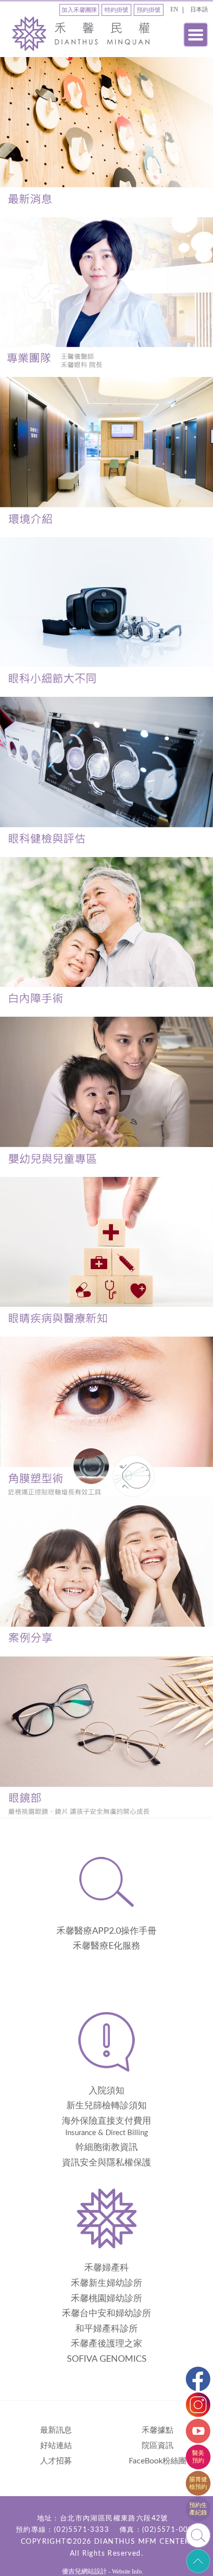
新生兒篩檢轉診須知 (106, 2106)
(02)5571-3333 (81, 2530)
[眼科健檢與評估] (106, 777)
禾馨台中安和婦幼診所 (106, 2314)
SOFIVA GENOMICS (107, 2359)
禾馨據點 (158, 2430)
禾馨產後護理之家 (106, 2344)
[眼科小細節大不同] (106, 617)
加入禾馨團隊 (79, 10)
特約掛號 (116, 10)
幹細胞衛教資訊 (106, 2147)
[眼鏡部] (106, 1737)
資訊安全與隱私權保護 (106, 2163)
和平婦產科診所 (106, 2329)
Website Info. (128, 2572)
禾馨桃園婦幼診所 (106, 2299)
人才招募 (56, 2461)
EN (174, 9)
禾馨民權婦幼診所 (84, 34)
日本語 (199, 9)
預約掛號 (149, 10)
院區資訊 (158, 2446)
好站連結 (56, 2446)
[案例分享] (106, 1577)
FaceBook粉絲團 (158, 2461)
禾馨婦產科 (106, 2268)
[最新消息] (106, 137)
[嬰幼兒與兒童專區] (106, 1097)
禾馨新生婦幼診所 (106, 2283)
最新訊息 (56, 2430)
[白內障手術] (106, 937)
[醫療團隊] (106, 297)
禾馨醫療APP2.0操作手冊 (106, 1931)
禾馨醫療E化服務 (106, 1946)
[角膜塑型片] (106, 1417)
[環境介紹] (106, 457)
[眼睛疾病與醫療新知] (106, 1257)
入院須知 (106, 2091)
